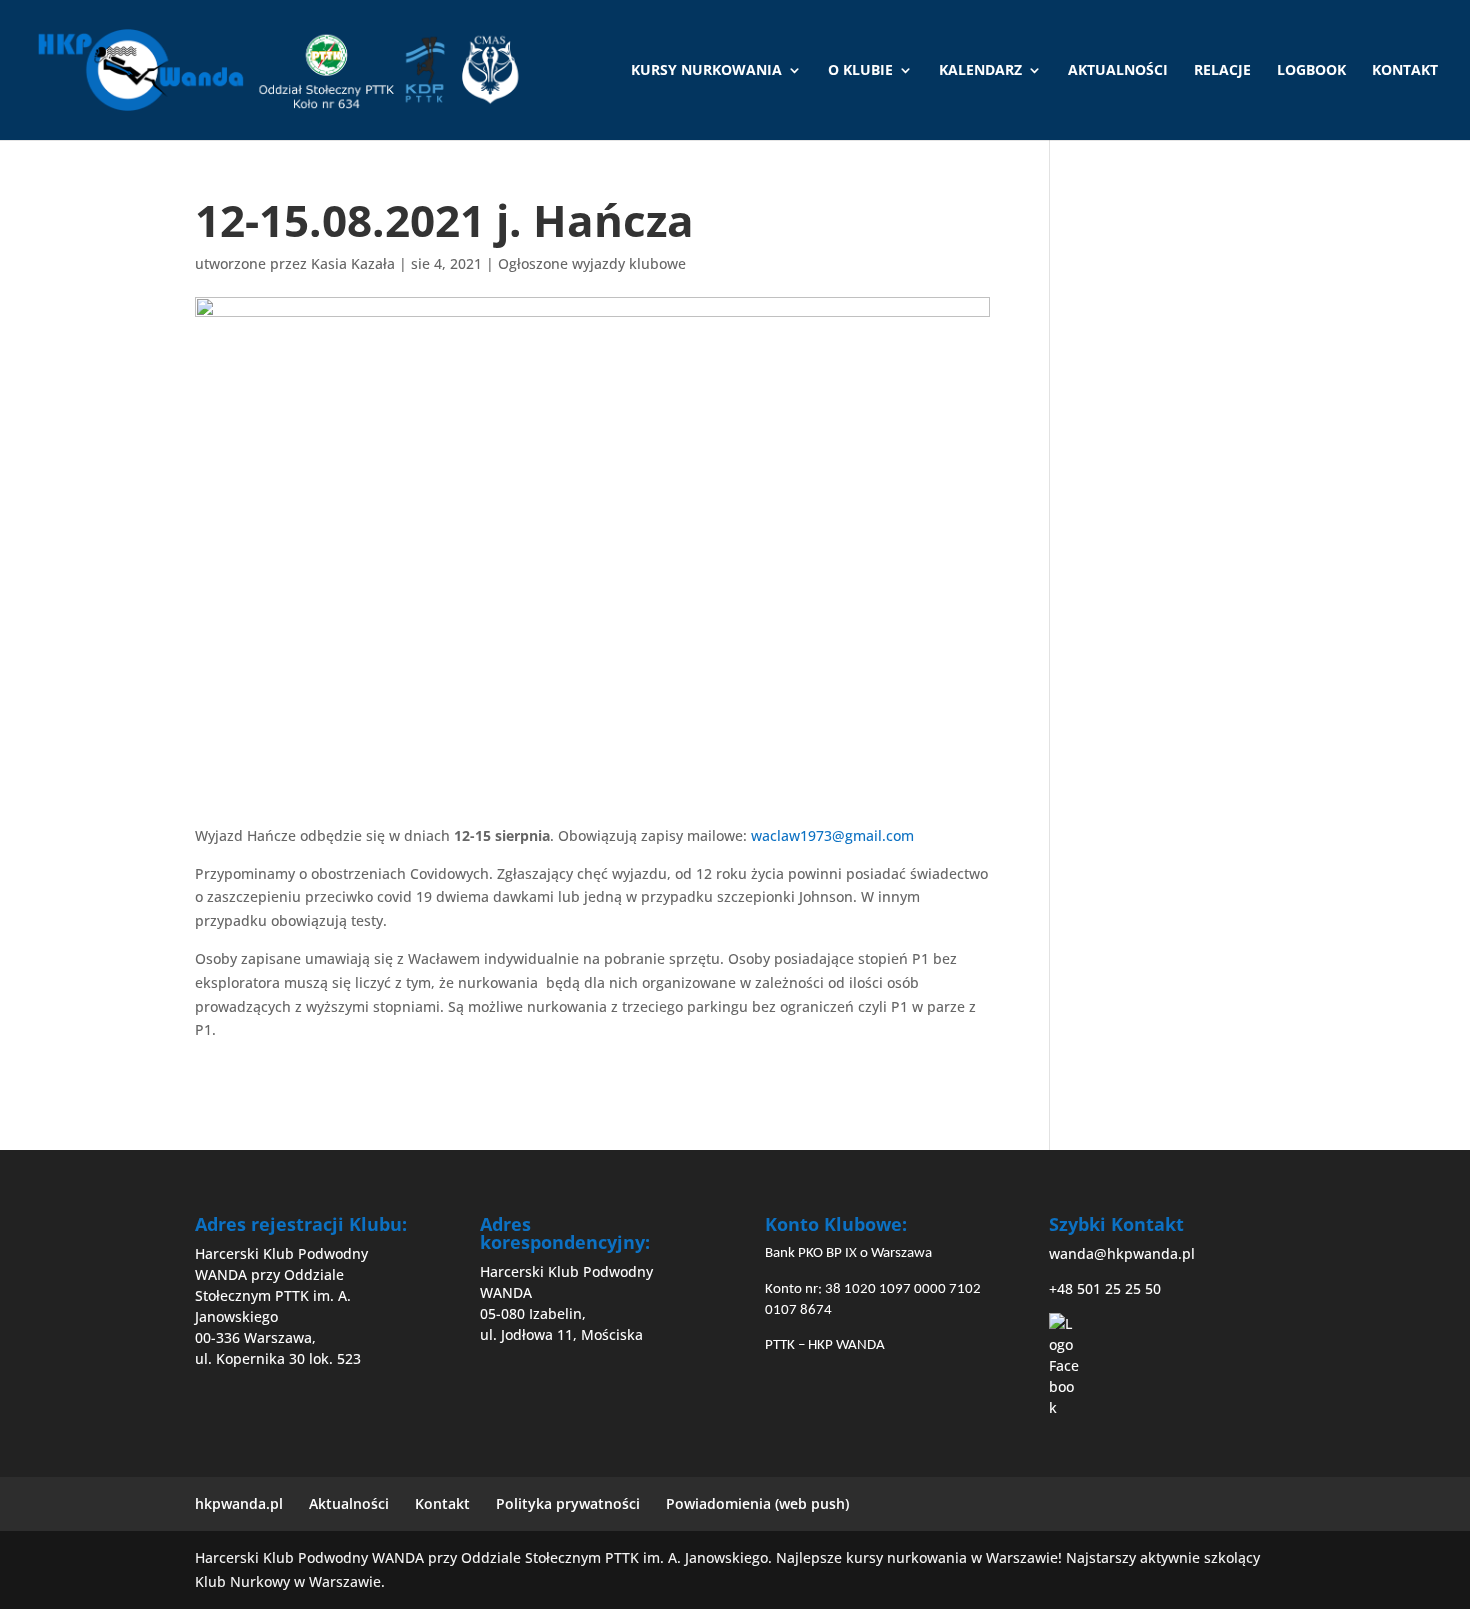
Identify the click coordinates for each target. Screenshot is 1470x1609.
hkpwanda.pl (239, 1503)
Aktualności (1118, 71)
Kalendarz (980, 71)
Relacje (1222, 71)
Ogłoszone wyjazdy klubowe (592, 263)
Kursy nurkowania (706, 71)
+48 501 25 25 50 (1105, 1288)
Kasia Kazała (353, 263)
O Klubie (860, 71)
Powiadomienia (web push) (757, 1503)
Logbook (1311, 71)
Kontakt (1405, 71)
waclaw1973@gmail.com (832, 835)
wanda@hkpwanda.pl (1122, 1253)
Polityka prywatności (568, 1503)
